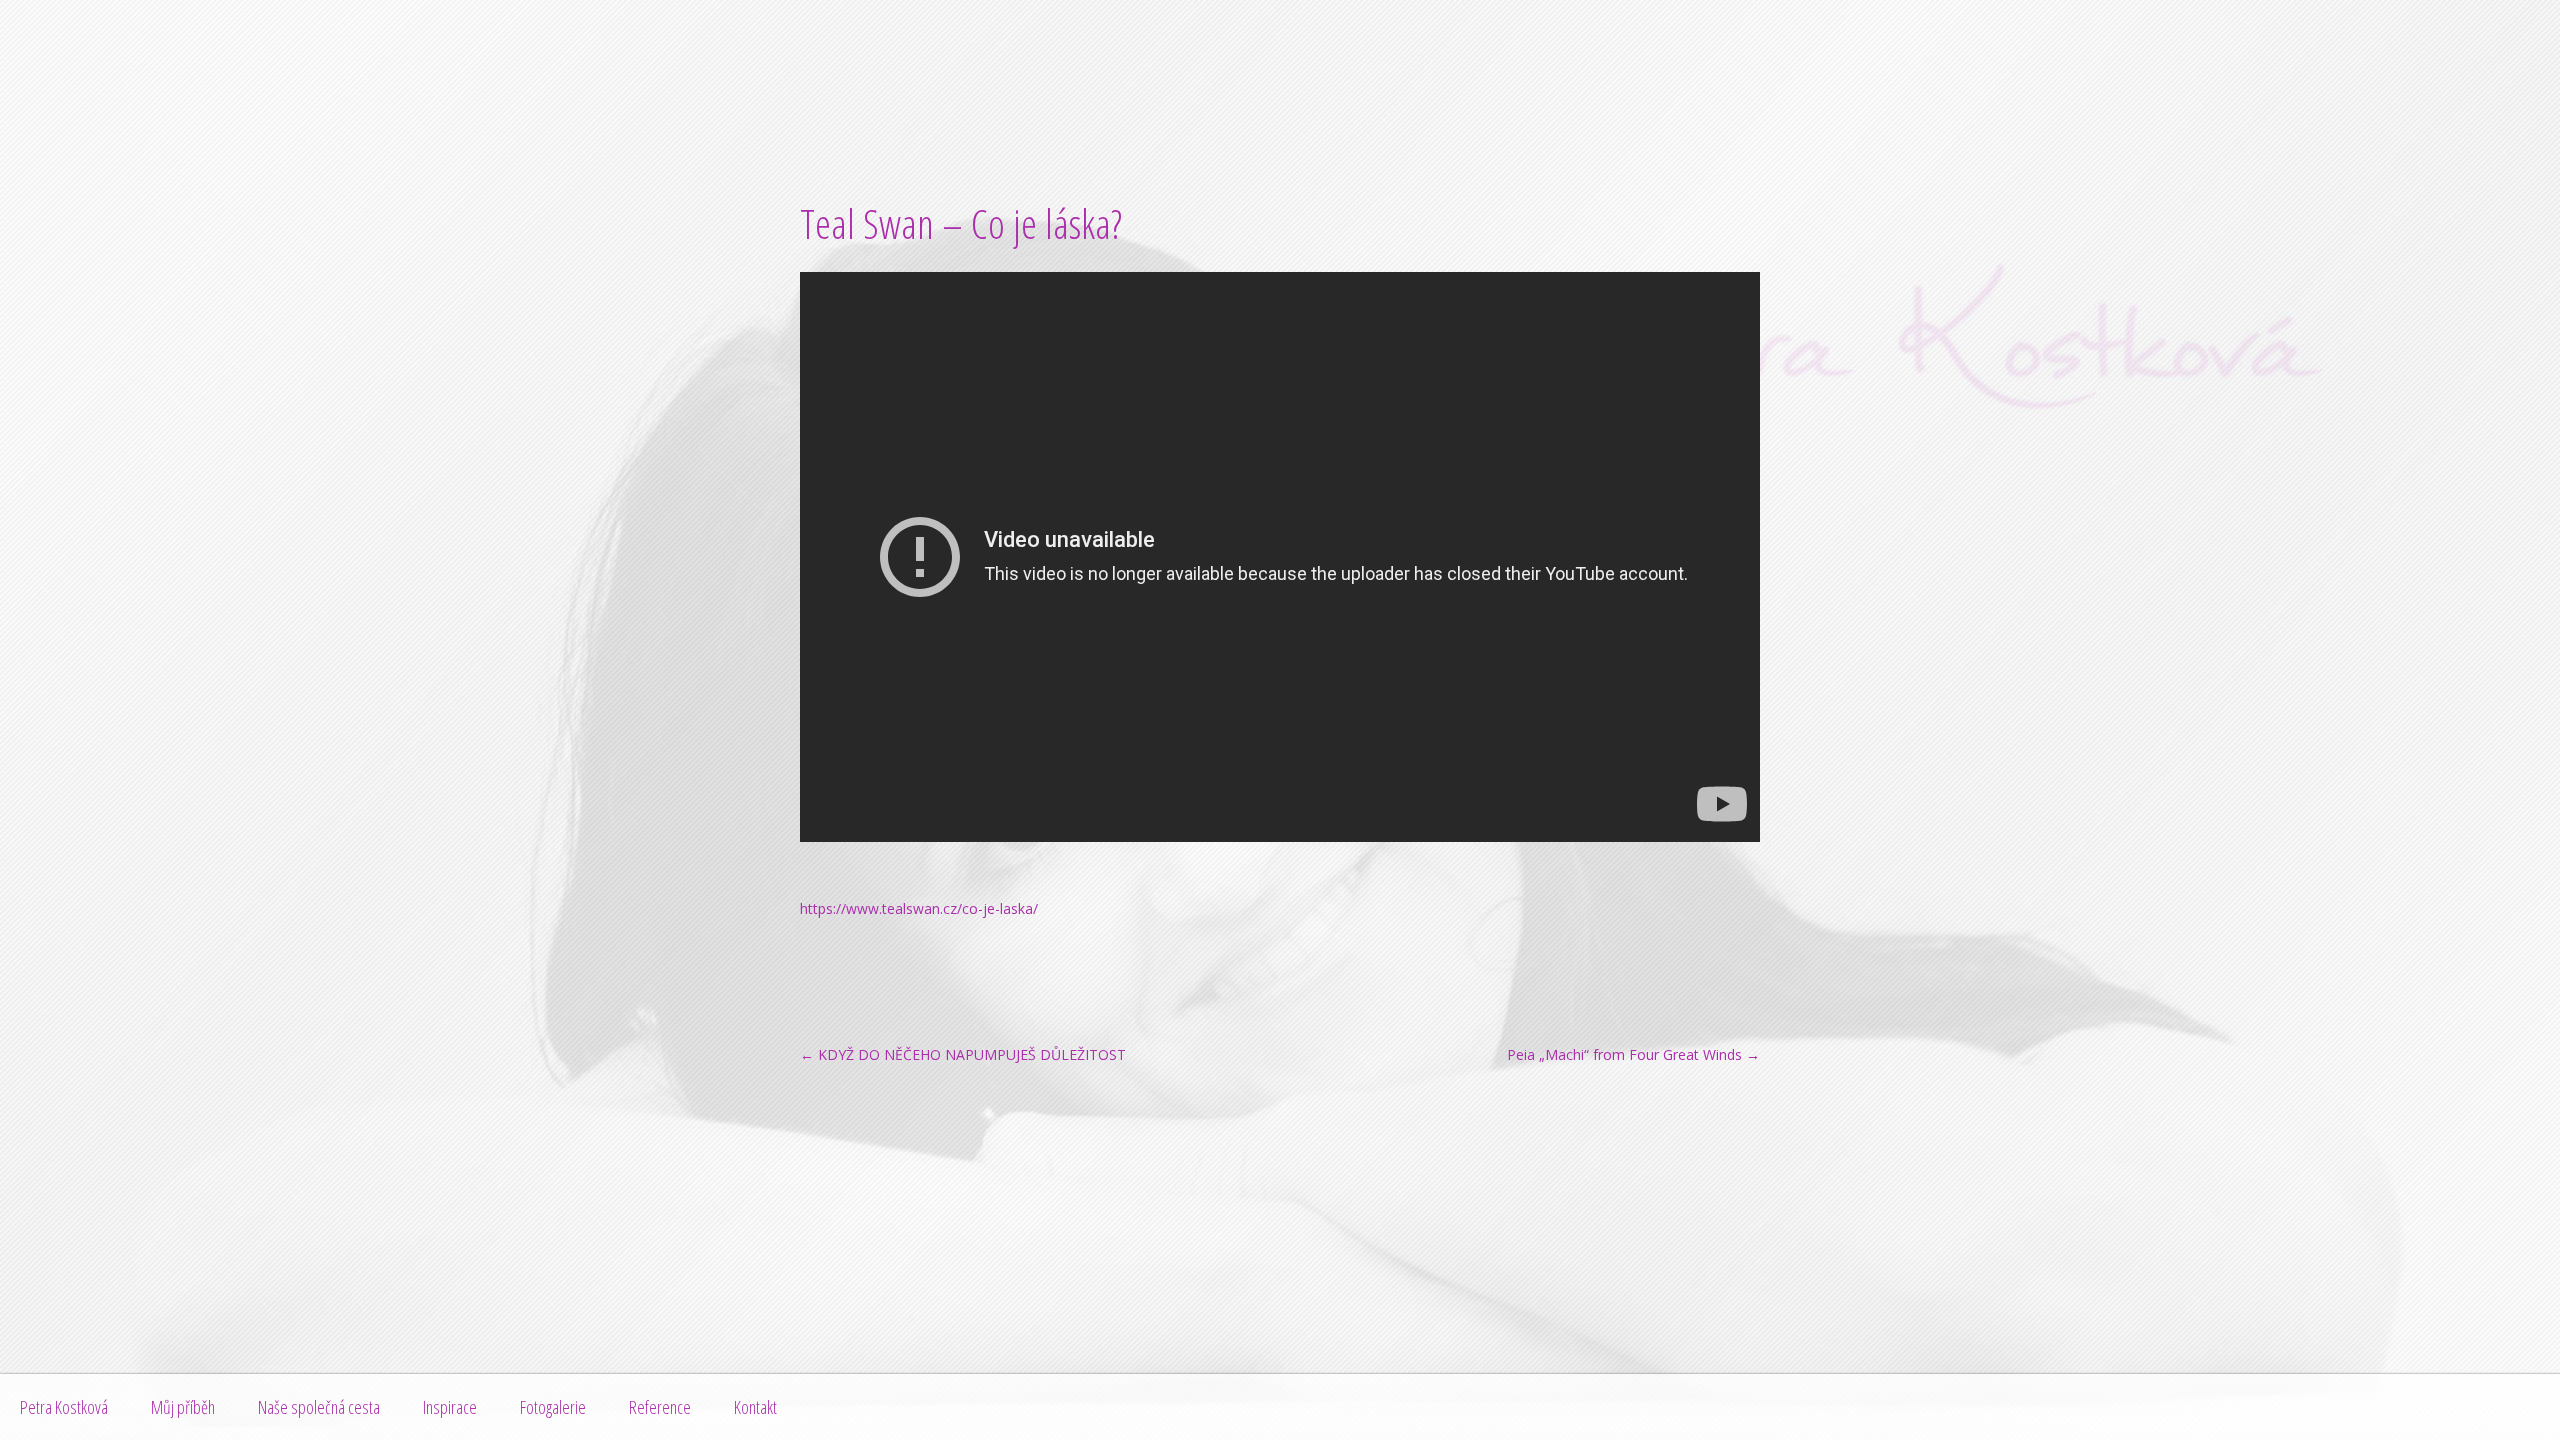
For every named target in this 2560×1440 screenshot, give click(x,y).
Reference (660, 1407)
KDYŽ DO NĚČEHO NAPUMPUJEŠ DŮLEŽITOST (963, 1054)
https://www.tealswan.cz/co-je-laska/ (919, 908)
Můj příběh (183, 1407)
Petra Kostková (64, 1407)
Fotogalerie (553, 1407)
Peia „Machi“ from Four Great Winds (1633, 1054)
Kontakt (755, 1407)
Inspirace (450, 1407)
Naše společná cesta (319, 1407)
